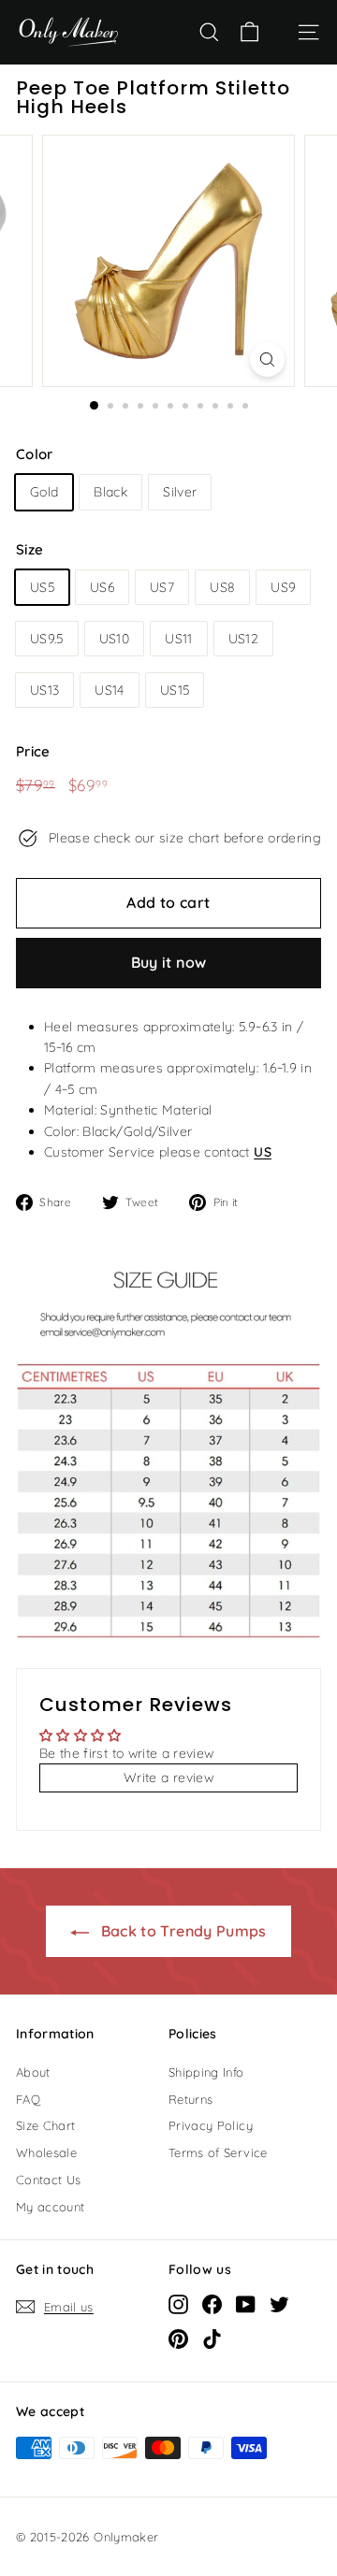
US (263, 1152)
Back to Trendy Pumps (181, 1931)
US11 (178, 639)
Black (110, 492)
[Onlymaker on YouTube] (246, 2304)
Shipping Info (206, 2072)
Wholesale (46, 2152)
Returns (190, 2099)
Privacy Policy (211, 2125)
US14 (109, 690)
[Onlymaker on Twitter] (279, 2304)
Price (33, 751)
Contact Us (49, 2180)
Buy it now (169, 962)
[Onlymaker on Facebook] (212, 2304)
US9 (283, 587)
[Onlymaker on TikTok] (212, 2339)
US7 (162, 587)
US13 (44, 690)
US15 (175, 690)
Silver (180, 492)
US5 (42, 587)
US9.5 (47, 639)
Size (29, 549)
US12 (243, 639)
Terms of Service (218, 2152)
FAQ (28, 2099)
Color (35, 454)
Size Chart (46, 2125)
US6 (102, 587)
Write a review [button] (168, 1777)
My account (51, 2207)
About (33, 2072)
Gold (44, 492)
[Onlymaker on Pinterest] (178, 2339)
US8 (222, 587)
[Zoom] (267, 360)
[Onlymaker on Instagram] (178, 2304)
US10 (114, 639)
